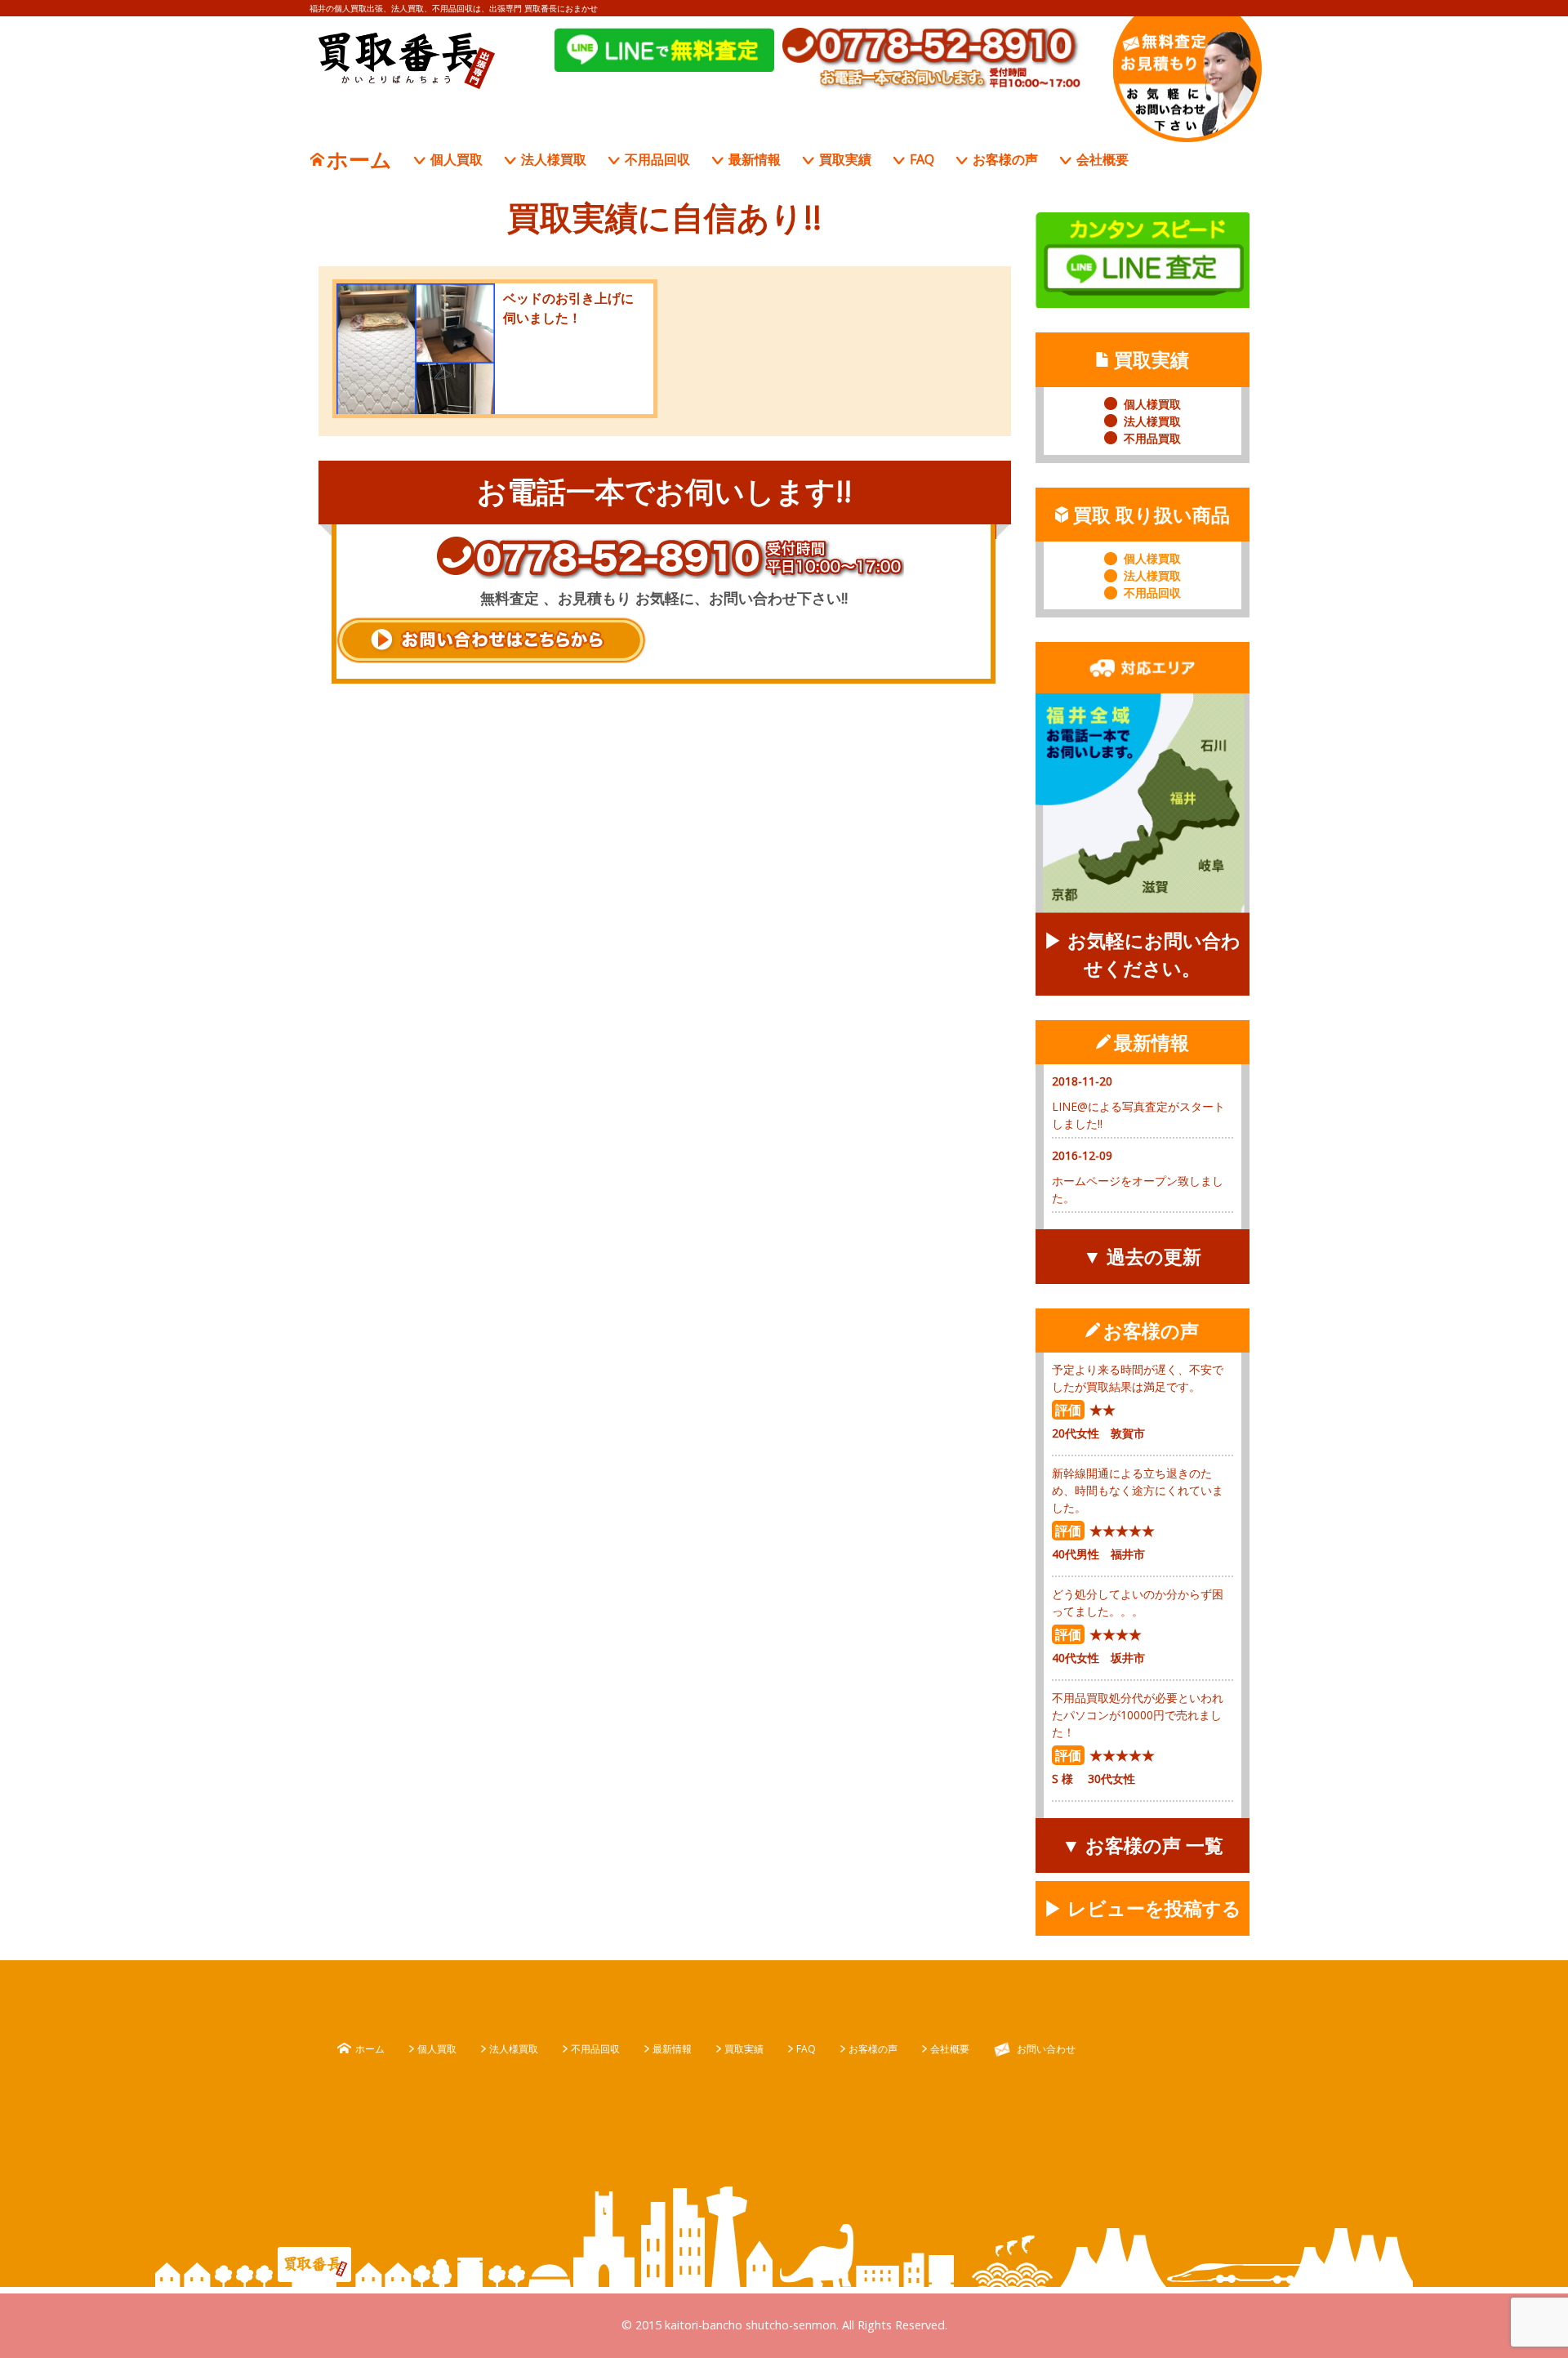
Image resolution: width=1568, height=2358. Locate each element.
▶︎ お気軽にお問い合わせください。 (1142, 954)
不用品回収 (657, 159)
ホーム (359, 159)
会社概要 (1102, 159)
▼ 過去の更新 (1142, 1256)
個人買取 (457, 159)
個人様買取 (1152, 404)
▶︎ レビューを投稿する (1143, 1908)
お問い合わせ (1046, 2049)
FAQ (922, 159)
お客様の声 (1005, 159)
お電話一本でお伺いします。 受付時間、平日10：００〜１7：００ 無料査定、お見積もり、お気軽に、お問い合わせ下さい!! (1187, 79)
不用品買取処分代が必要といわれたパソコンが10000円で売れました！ (1138, 1715)
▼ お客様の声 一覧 (1143, 1845)
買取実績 (845, 159)
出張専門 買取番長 (407, 61)
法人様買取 (554, 159)
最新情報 (755, 159)
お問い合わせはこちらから (491, 640)
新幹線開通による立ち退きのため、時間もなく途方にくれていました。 (1138, 1490)
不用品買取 (1152, 438)
